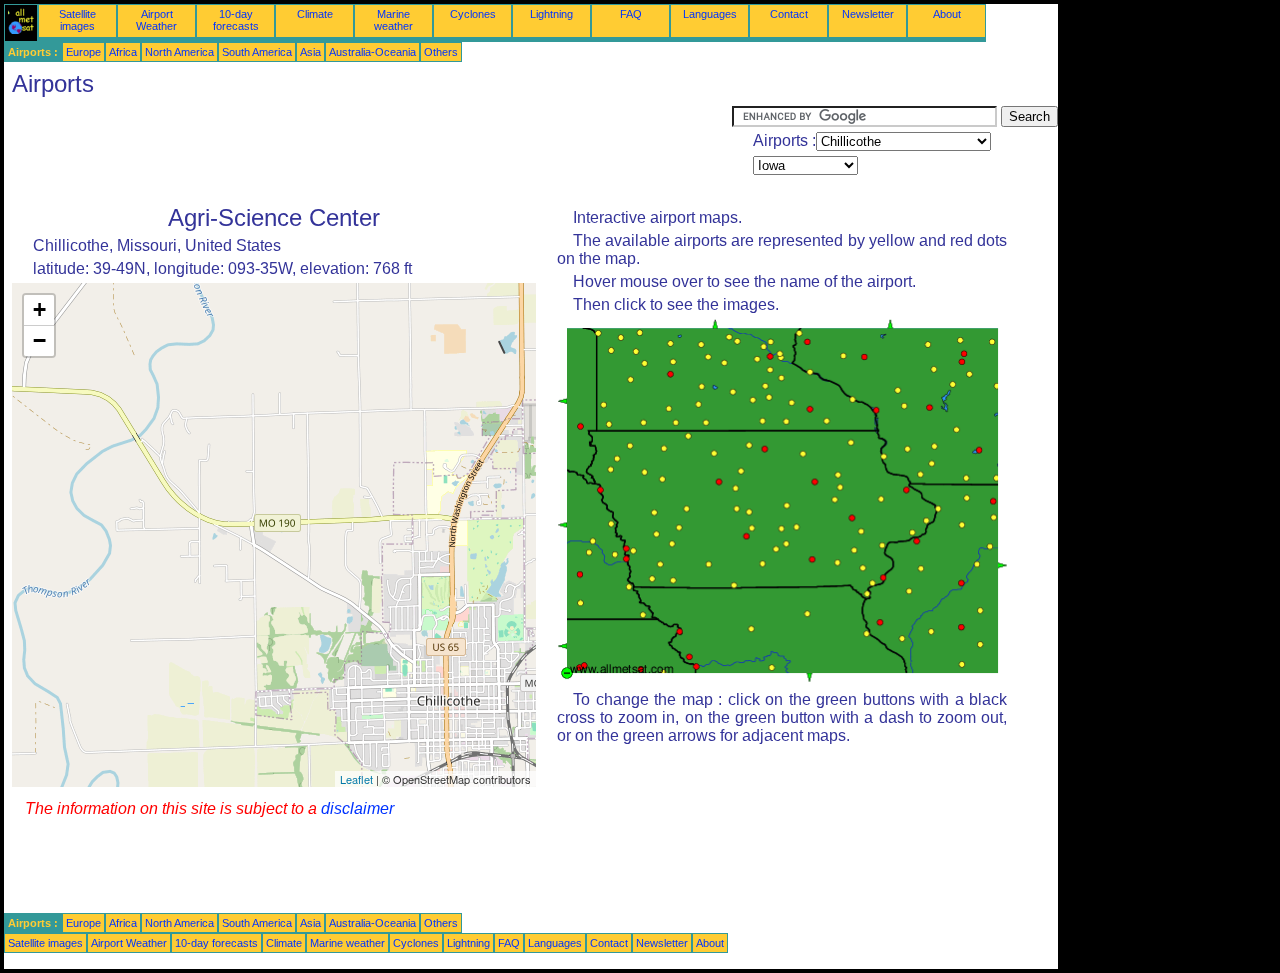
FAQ (631, 14)
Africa (123, 52)
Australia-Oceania (372, 52)
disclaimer (357, 808)
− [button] (39, 340)
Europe (83, 52)
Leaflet (356, 779)
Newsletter (868, 14)
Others (441, 52)
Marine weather (393, 20)
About (947, 14)
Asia (310, 52)
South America (257, 52)
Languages (710, 14)
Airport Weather (156, 20)
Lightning (551, 14)
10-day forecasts (236, 20)
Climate (315, 14)
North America (179, 52)
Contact (789, 14)
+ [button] (39, 309)
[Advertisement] (368, 151)
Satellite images (77, 20)
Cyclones (473, 14)
